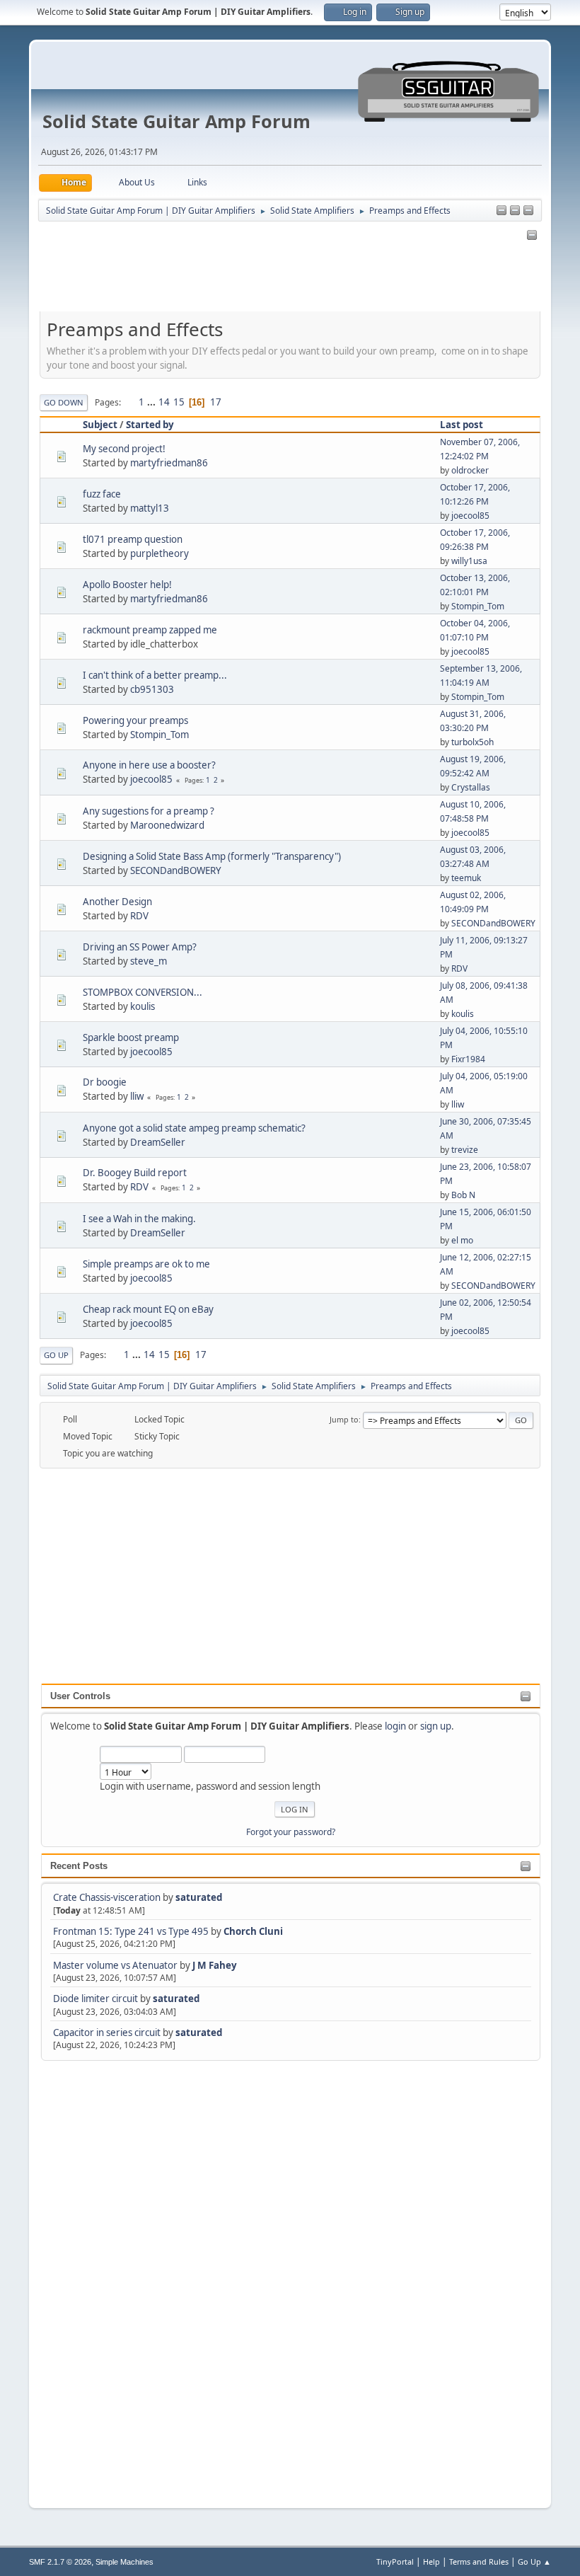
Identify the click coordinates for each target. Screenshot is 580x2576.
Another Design (117, 902)
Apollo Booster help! (127, 585)
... (152, 402)
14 (164, 402)
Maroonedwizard (167, 825)
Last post (462, 425)
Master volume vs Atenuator (115, 1965)
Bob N (463, 1195)
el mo (462, 1240)
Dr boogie (105, 1082)
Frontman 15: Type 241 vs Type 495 (131, 1931)
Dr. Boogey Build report (135, 1173)
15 (179, 402)
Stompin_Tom (478, 606)
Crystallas (471, 787)
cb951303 (152, 689)
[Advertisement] (98, 2276)
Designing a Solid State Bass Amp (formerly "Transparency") (212, 856)
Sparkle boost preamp (131, 1037)
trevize (465, 1150)
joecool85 (470, 516)
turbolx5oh (472, 742)
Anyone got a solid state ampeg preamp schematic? (194, 1128)
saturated (199, 1897)
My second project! (124, 449)
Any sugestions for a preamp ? (149, 811)
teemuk (466, 878)
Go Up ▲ (534, 2561)
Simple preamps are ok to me (146, 1264)
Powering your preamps (135, 720)
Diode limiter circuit (95, 1999)
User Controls (80, 1696)
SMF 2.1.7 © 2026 (60, 2562)
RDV (139, 916)
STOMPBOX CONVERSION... (143, 992)
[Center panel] (515, 211)
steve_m (149, 961)
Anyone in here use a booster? (149, 765)
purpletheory (159, 553)
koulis (143, 1006)
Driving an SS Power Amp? (140, 947)
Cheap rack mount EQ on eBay (148, 1309)
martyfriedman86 (169, 463)
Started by (150, 425)
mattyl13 (150, 508)
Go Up (56, 1355)
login (395, 1726)
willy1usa (469, 561)
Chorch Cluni (253, 1931)
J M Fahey (215, 1965)
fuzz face (102, 494)
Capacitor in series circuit (108, 2032)
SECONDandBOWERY (176, 870)
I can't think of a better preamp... (155, 675)
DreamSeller (158, 1142)
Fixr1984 (468, 1059)
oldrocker (470, 470)
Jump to (344, 1419)
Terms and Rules (479, 2561)
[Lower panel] (528, 211)
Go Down (64, 402)
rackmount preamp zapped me (150, 630)
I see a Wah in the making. (139, 1219)
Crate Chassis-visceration (107, 1897)
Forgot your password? (291, 1832)
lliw (137, 1096)
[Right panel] (501, 211)
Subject (100, 425)
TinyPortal (395, 2561)
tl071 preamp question (133, 539)
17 (216, 402)
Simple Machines (124, 2562)
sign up (436, 1726)
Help (431, 2561)
